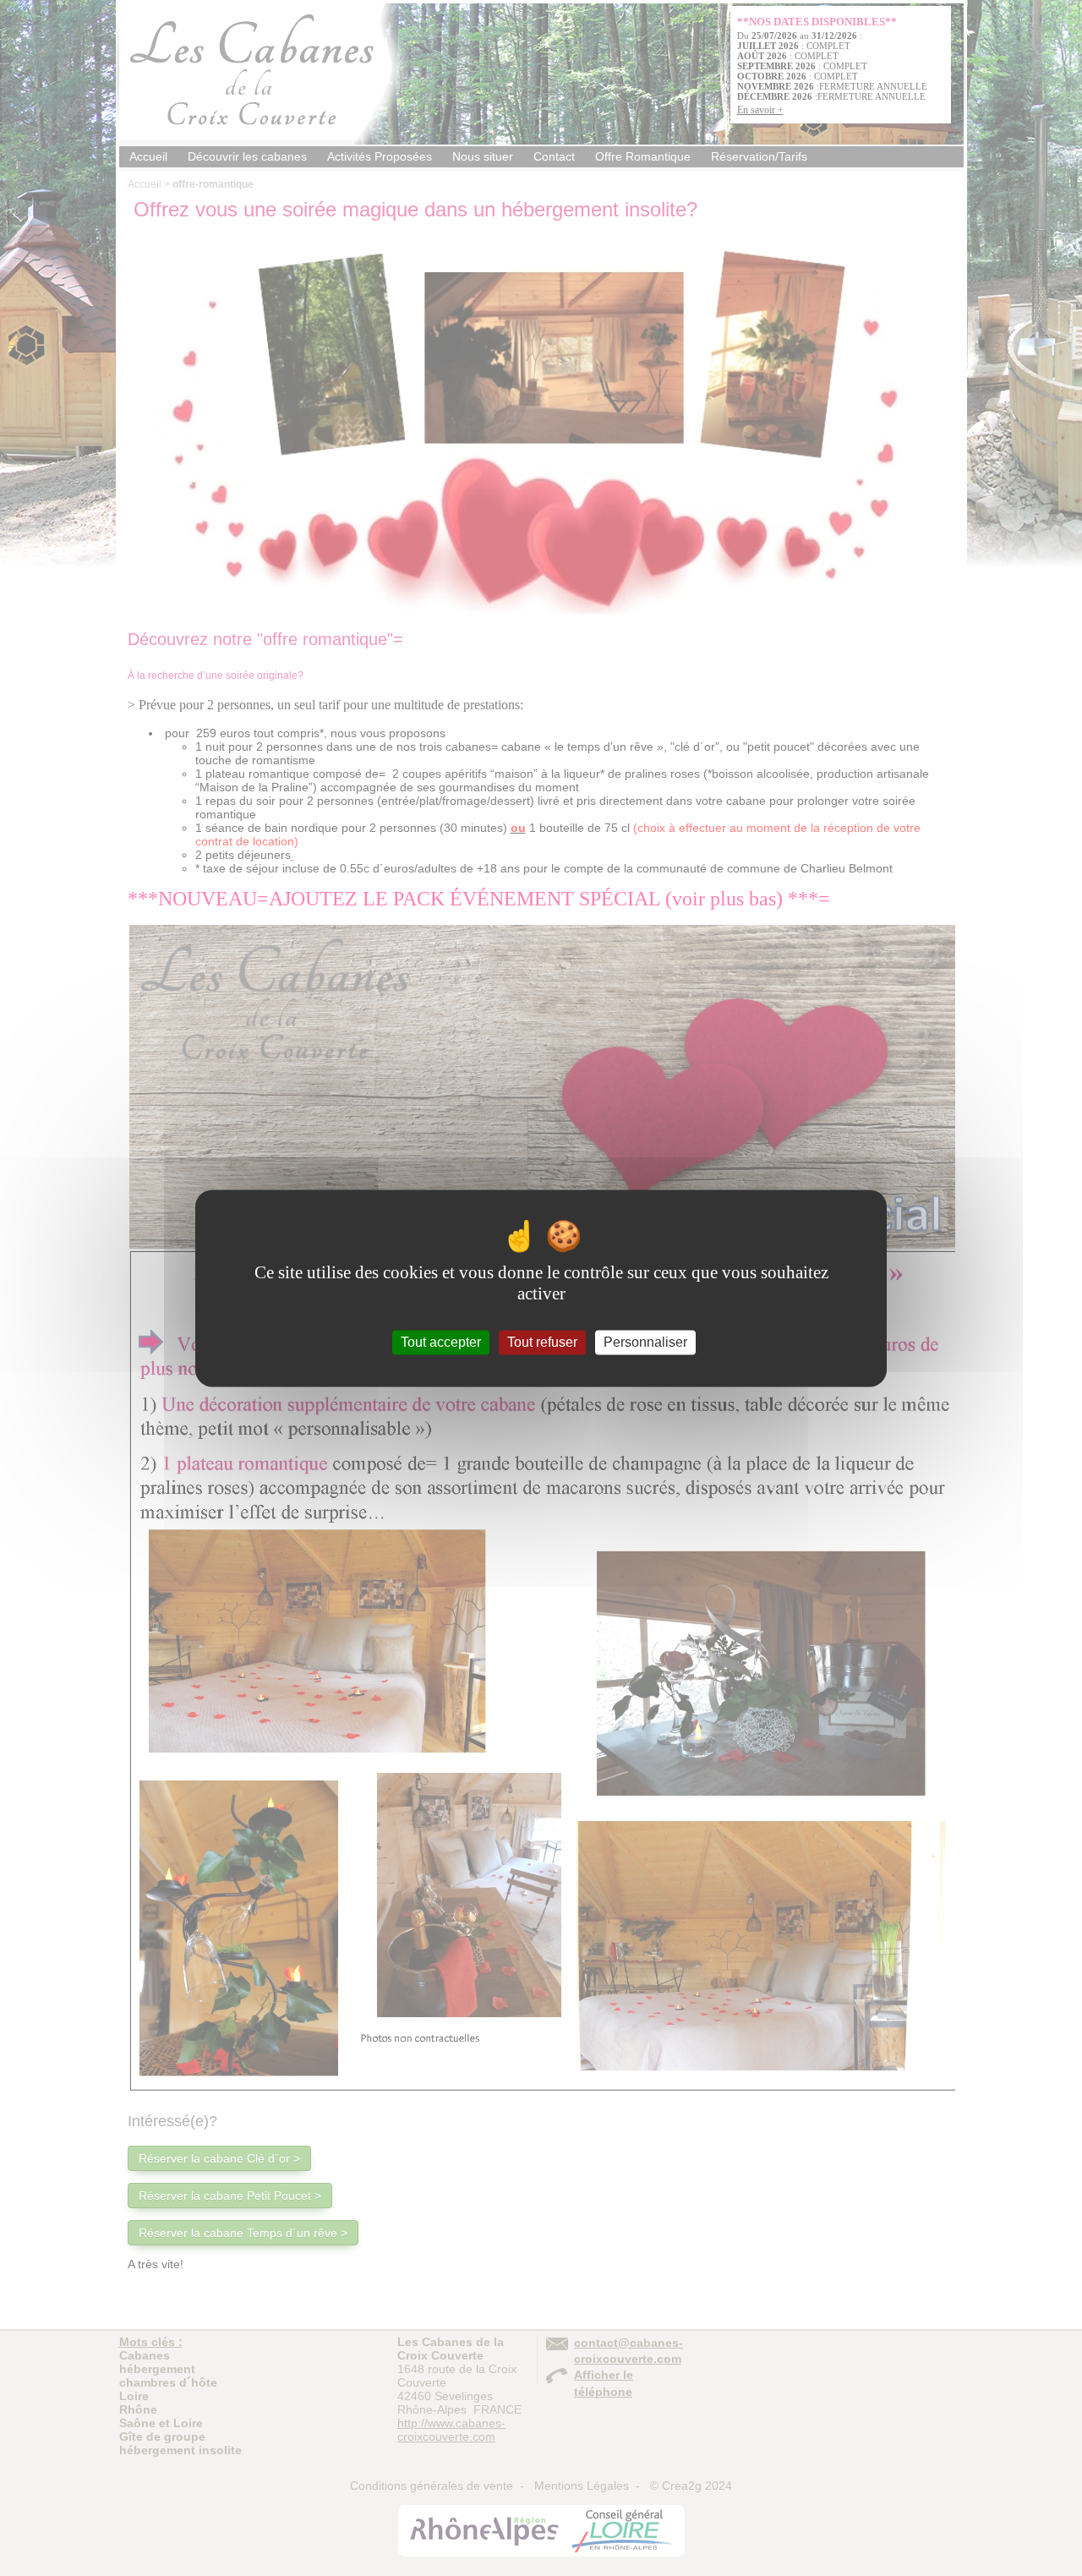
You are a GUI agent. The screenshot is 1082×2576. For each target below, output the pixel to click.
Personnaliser (645, 1342)
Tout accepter (441, 1342)
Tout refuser (542, 1342)
